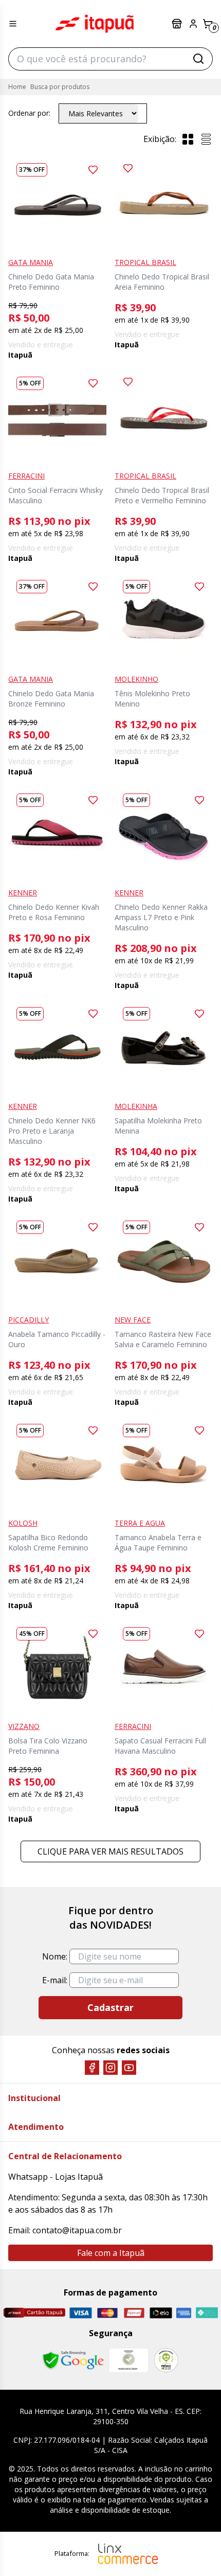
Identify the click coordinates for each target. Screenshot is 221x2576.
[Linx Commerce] (128, 2554)
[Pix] (207, 2313)
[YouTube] (129, 2068)
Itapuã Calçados (95, 24)
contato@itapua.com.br (77, 2230)
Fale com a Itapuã (111, 2253)
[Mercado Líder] (128, 2360)
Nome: (55, 1956)
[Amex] (184, 2313)
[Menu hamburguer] (13, 24)
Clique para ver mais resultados (110, 1851)
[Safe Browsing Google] (73, 2360)
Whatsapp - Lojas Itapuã (56, 2177)
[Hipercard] (134, 2313)
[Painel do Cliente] (193, 24)
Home (17, 87)
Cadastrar (110, 2007)
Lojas (178, 24)
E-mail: (55, 1980)
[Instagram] (110, 2068)
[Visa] (81, 2313)
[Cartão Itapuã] (34, 2313)
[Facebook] (92, 2068)
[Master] (107, 2313)
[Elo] (161, 2313)
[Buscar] (198, 59)
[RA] (166, 2360)
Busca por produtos (60, 87)
